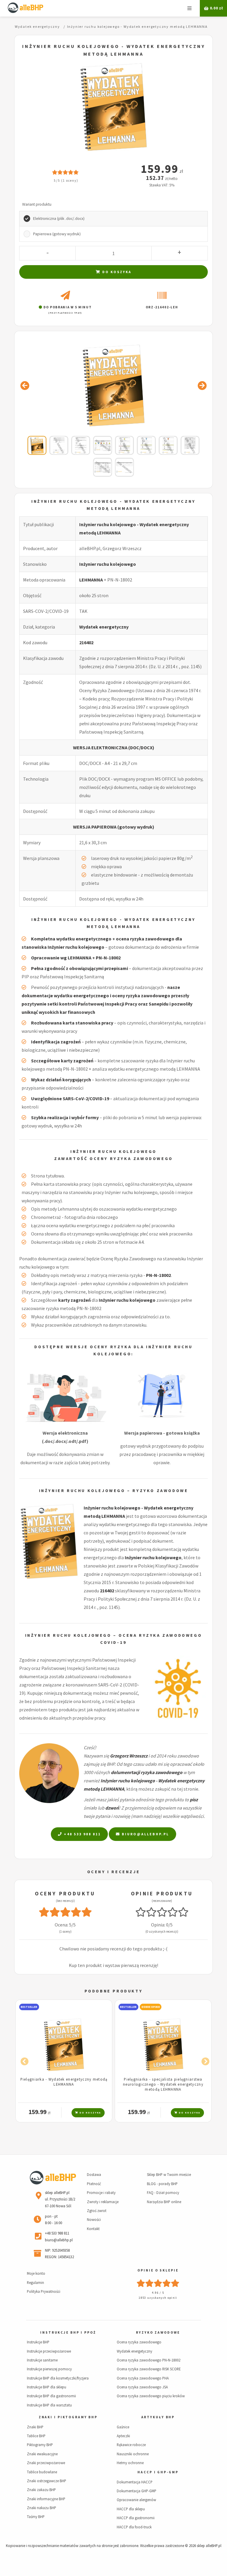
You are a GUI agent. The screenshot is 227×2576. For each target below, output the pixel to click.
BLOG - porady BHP (162, 2184)
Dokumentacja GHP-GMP (137, 2491)
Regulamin (35, 2282)
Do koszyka (116, 272)
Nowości (94, 2219)
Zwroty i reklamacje (103, 2202)
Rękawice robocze (131, 2445)
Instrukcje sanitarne (42, 2360)
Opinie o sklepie (158, 2270)
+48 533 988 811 (82, 1834)
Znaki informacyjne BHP (46, 2499)
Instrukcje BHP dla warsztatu (49, 2405)
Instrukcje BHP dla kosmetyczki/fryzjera (58, 2378)
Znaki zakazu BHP (41, 2490)
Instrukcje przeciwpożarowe (49, 2351)
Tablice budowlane (42, 2472)
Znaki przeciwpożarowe (46, 2463)
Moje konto (36, 2273)
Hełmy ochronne (130, 2463)
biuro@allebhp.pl (145, 1834)
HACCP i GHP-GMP (158, 2472)
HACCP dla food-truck (134, 2527)
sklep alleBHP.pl (209, 2546)
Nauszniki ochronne (133, 2454)
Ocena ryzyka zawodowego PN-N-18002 (149, 2360)
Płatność (94, 2184)
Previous (23, 2060)
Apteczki (123, 2436)
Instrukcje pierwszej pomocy (49, 2369)
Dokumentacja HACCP (135, 2482)
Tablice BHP (36, 2436)
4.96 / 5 (158, 2293)
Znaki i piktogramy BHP (68, 2417)
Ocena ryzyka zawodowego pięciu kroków (151, 2396)
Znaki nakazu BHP (42, 2508)
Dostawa (94, 2174)
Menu (189, 8)
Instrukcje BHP (38, 2342)
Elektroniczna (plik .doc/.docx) (59, 219)
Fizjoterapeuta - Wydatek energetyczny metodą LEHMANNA (163, 2082)
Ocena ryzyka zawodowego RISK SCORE (149, 2369)
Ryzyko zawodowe (158, 2332)
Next (204, 2060)
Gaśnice (123, 2427)
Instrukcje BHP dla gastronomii (51, 2396)
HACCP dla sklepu (131, 2509)
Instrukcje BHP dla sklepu (47, 2387)
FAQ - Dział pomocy (163, 2192)
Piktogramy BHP (40, 2445)
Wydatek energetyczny (104, 627)
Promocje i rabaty (101, 2192)
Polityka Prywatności (44, 2291)
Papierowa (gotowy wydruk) (57, 234)
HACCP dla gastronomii (136, 2518)
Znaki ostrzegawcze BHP (47, 2481)
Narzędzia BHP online (164, 2202)
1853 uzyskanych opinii (158, 2298)
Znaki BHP (35, 2427)
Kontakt (93, 2229)
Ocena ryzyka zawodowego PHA (143, 2378)
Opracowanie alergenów (136, 2500)
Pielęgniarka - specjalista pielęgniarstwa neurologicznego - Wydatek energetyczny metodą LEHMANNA (64, 2084)
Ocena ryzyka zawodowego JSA (142, 2387)
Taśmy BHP (36, 2517)
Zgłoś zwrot (97, 2211)
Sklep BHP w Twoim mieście (169, 2174)
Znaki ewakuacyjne (42, 2454)
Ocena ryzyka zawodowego (139, 2342)
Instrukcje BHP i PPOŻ (68, 2332)
